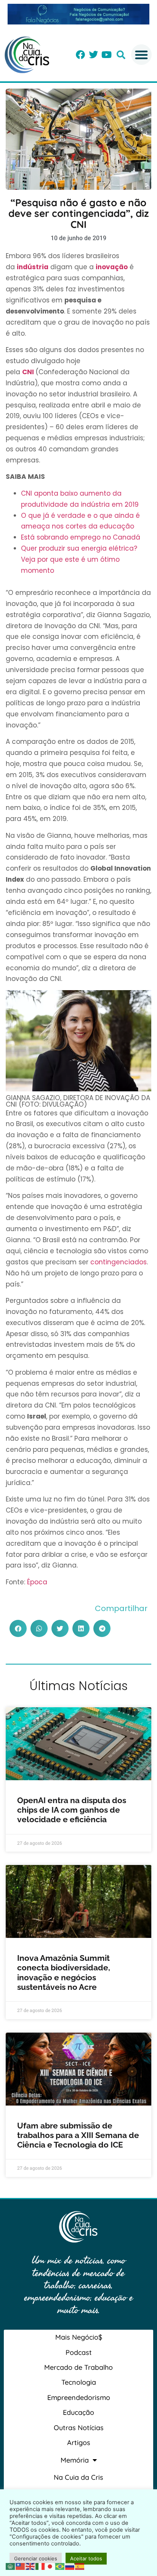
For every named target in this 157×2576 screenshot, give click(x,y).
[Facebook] (80, 55)
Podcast (79, 2352)
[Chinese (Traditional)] (21, 2566)
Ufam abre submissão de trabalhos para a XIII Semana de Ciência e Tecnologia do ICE (78, 2135)
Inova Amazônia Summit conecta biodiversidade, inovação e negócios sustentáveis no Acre (64, 1972)
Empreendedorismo (79, 2397)
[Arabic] (11, 2566)
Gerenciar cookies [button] (36, 2558)
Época (37, 1582)
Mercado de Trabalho (78, 2367)
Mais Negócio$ (79, 2337)
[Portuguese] (60, 2566)
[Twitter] (93, 55)
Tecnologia (79, 2382)
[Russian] (70, 2566)
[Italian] (40, 2566)
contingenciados (119, 1262)
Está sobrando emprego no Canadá (81, 537)
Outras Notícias (79, 2428)
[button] (121, 55)
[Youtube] (106, 55)
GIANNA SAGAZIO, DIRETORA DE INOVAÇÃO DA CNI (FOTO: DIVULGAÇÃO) (78, 1101)
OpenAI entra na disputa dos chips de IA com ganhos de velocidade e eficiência (72, 1810)
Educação (78, 2412)
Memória (75, 2460)
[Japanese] (50, 2566)
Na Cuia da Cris (78, 2477)
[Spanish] (80, 2566)
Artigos (79, 2443)
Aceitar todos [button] (86, 2558)
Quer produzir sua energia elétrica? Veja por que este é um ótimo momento (79, 559)
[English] (30, 2566)
